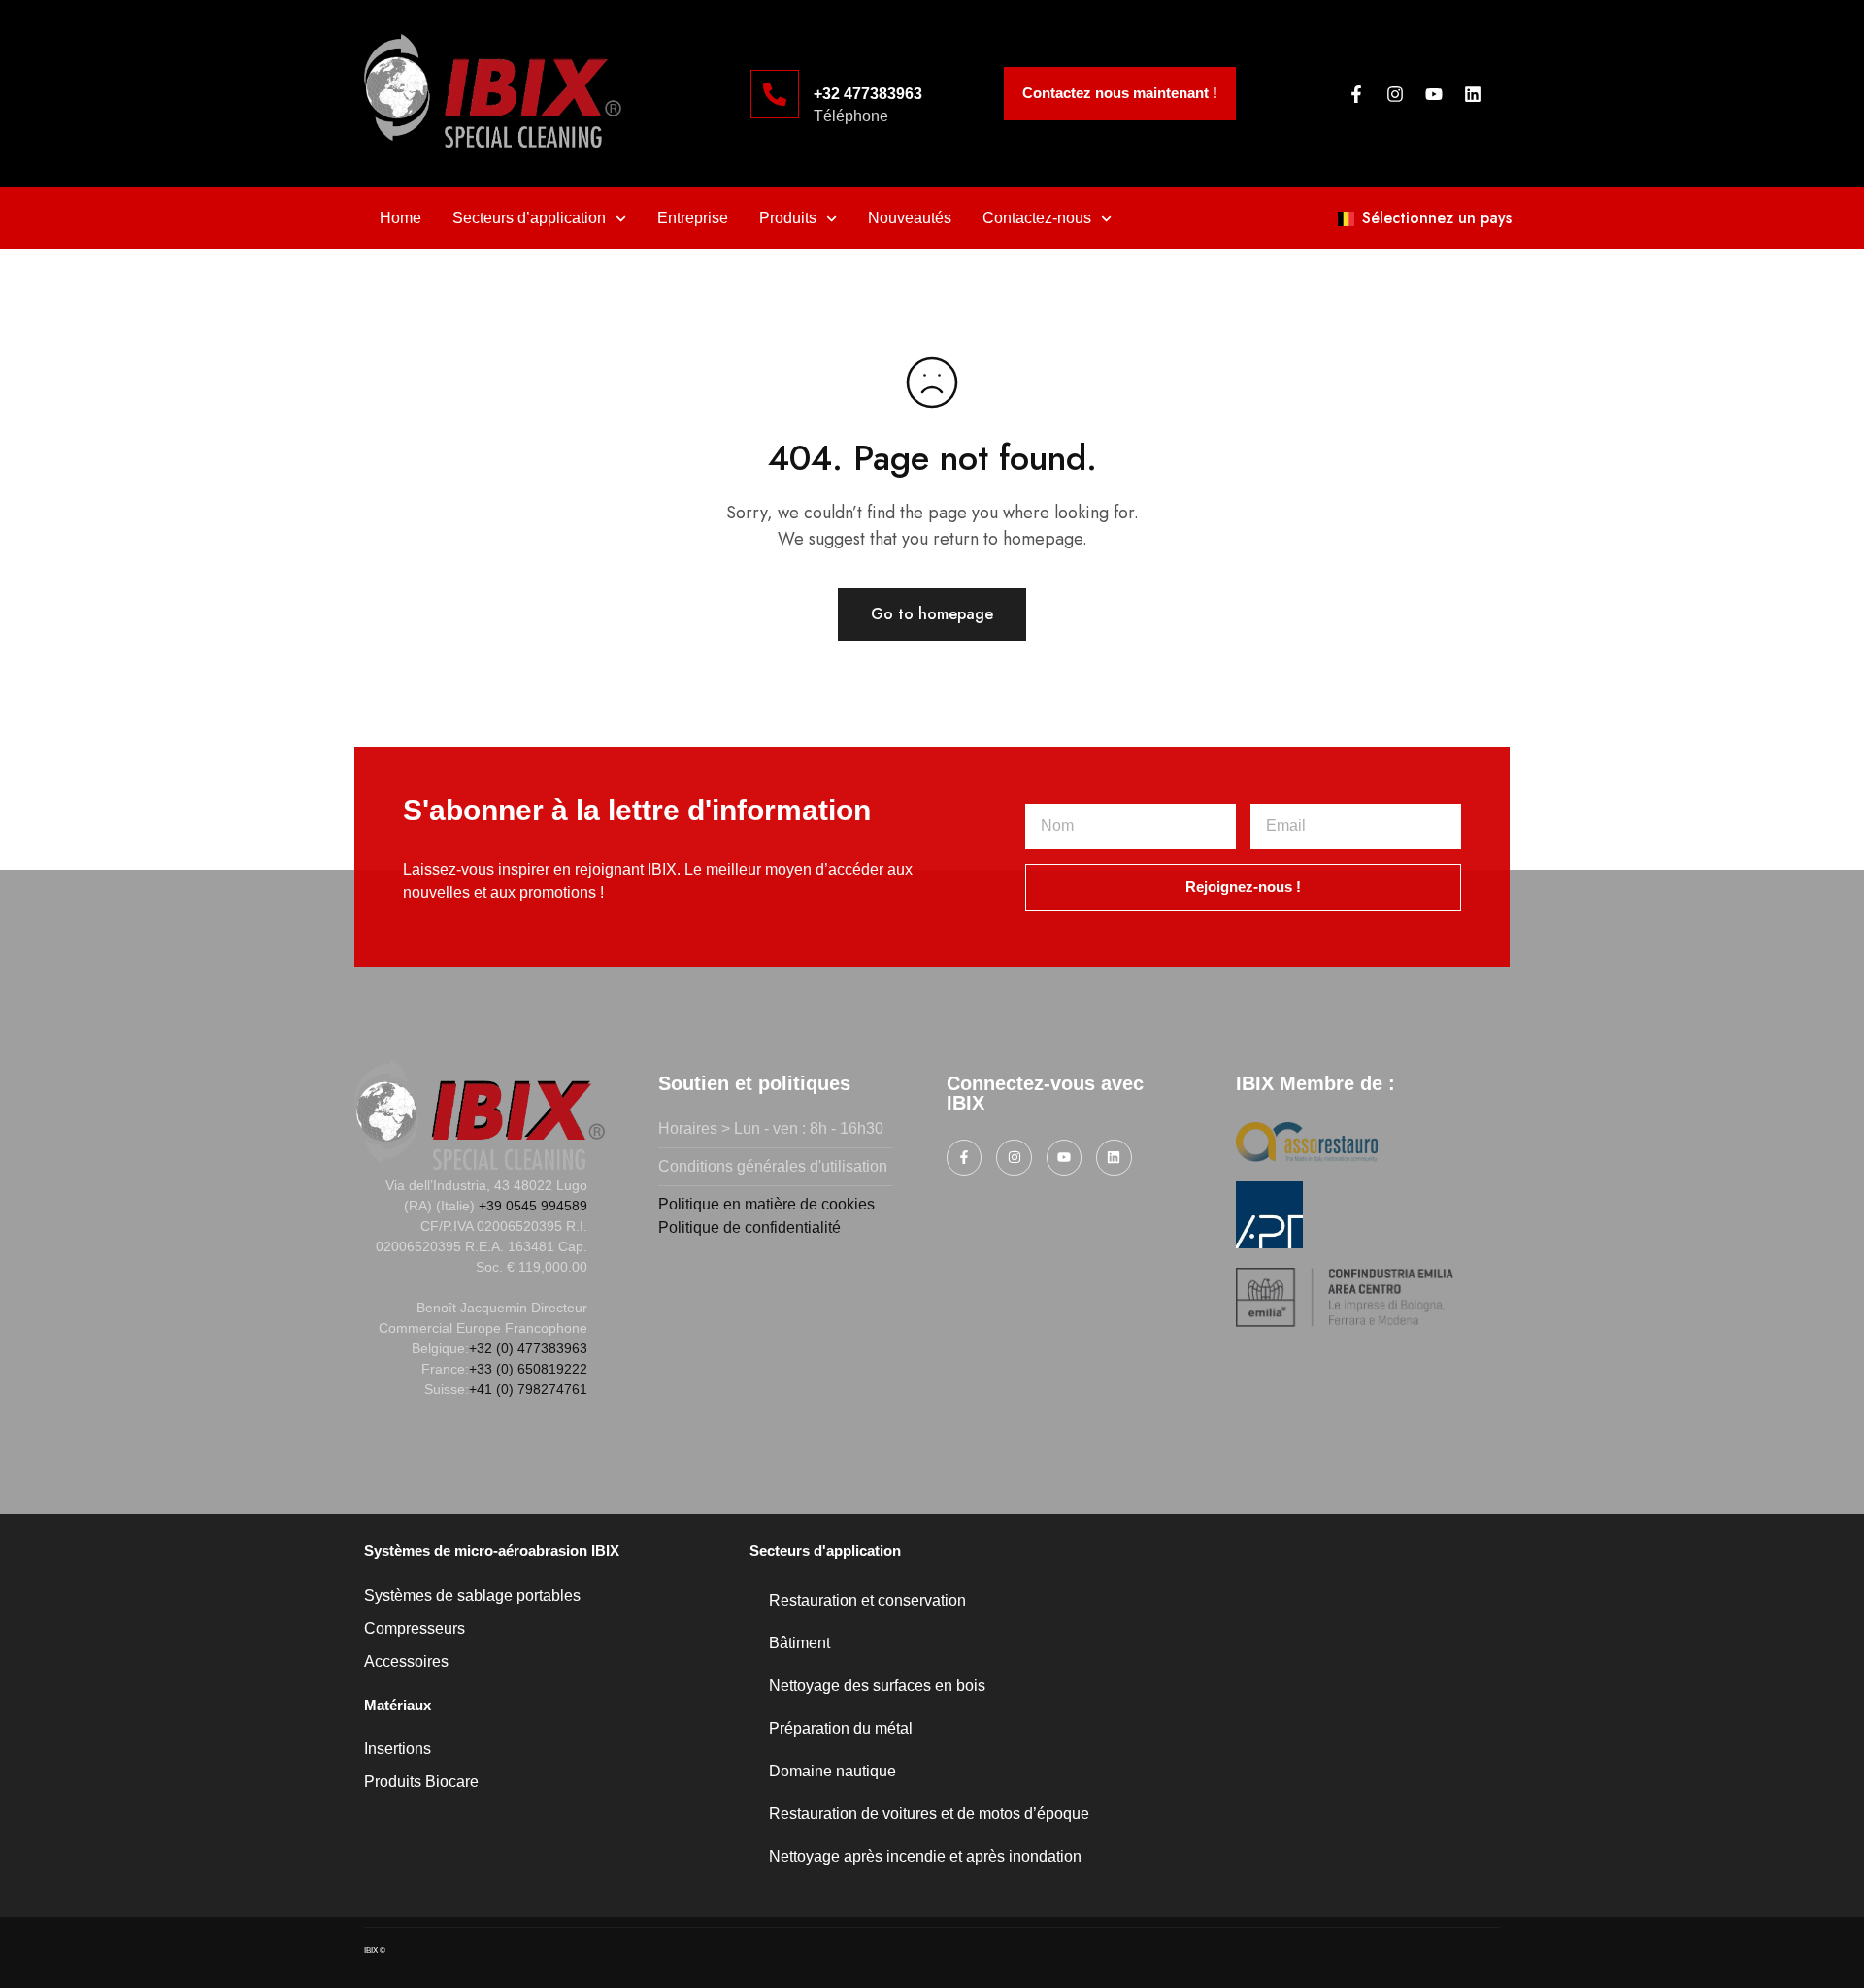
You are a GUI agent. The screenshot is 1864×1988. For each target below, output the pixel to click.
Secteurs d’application (529, 218)
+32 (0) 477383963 (528, 1348)
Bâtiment (799, 1643)
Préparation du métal (841, 1728)
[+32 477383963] (775, 94)
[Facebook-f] (1356, 94)
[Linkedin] (1473, 94)
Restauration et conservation (867, 1600)
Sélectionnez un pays (1437, 218)
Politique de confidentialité (749, 1227)
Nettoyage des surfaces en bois (877, 1686)
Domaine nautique (832, 1771)
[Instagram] (1395, 94)
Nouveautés (910, 218)
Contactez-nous (1037, 218)
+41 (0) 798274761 (528, 1389)
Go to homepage (932, 614)
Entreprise (693, 218)
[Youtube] (1434, 94)
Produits (788, 218)
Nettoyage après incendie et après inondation (925, 1856)
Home (400, 218)
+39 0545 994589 (533, 1206)
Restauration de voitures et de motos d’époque (929, 1814)
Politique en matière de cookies (766, 1204)
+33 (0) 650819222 (528, 1369)
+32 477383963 (868, 94)
